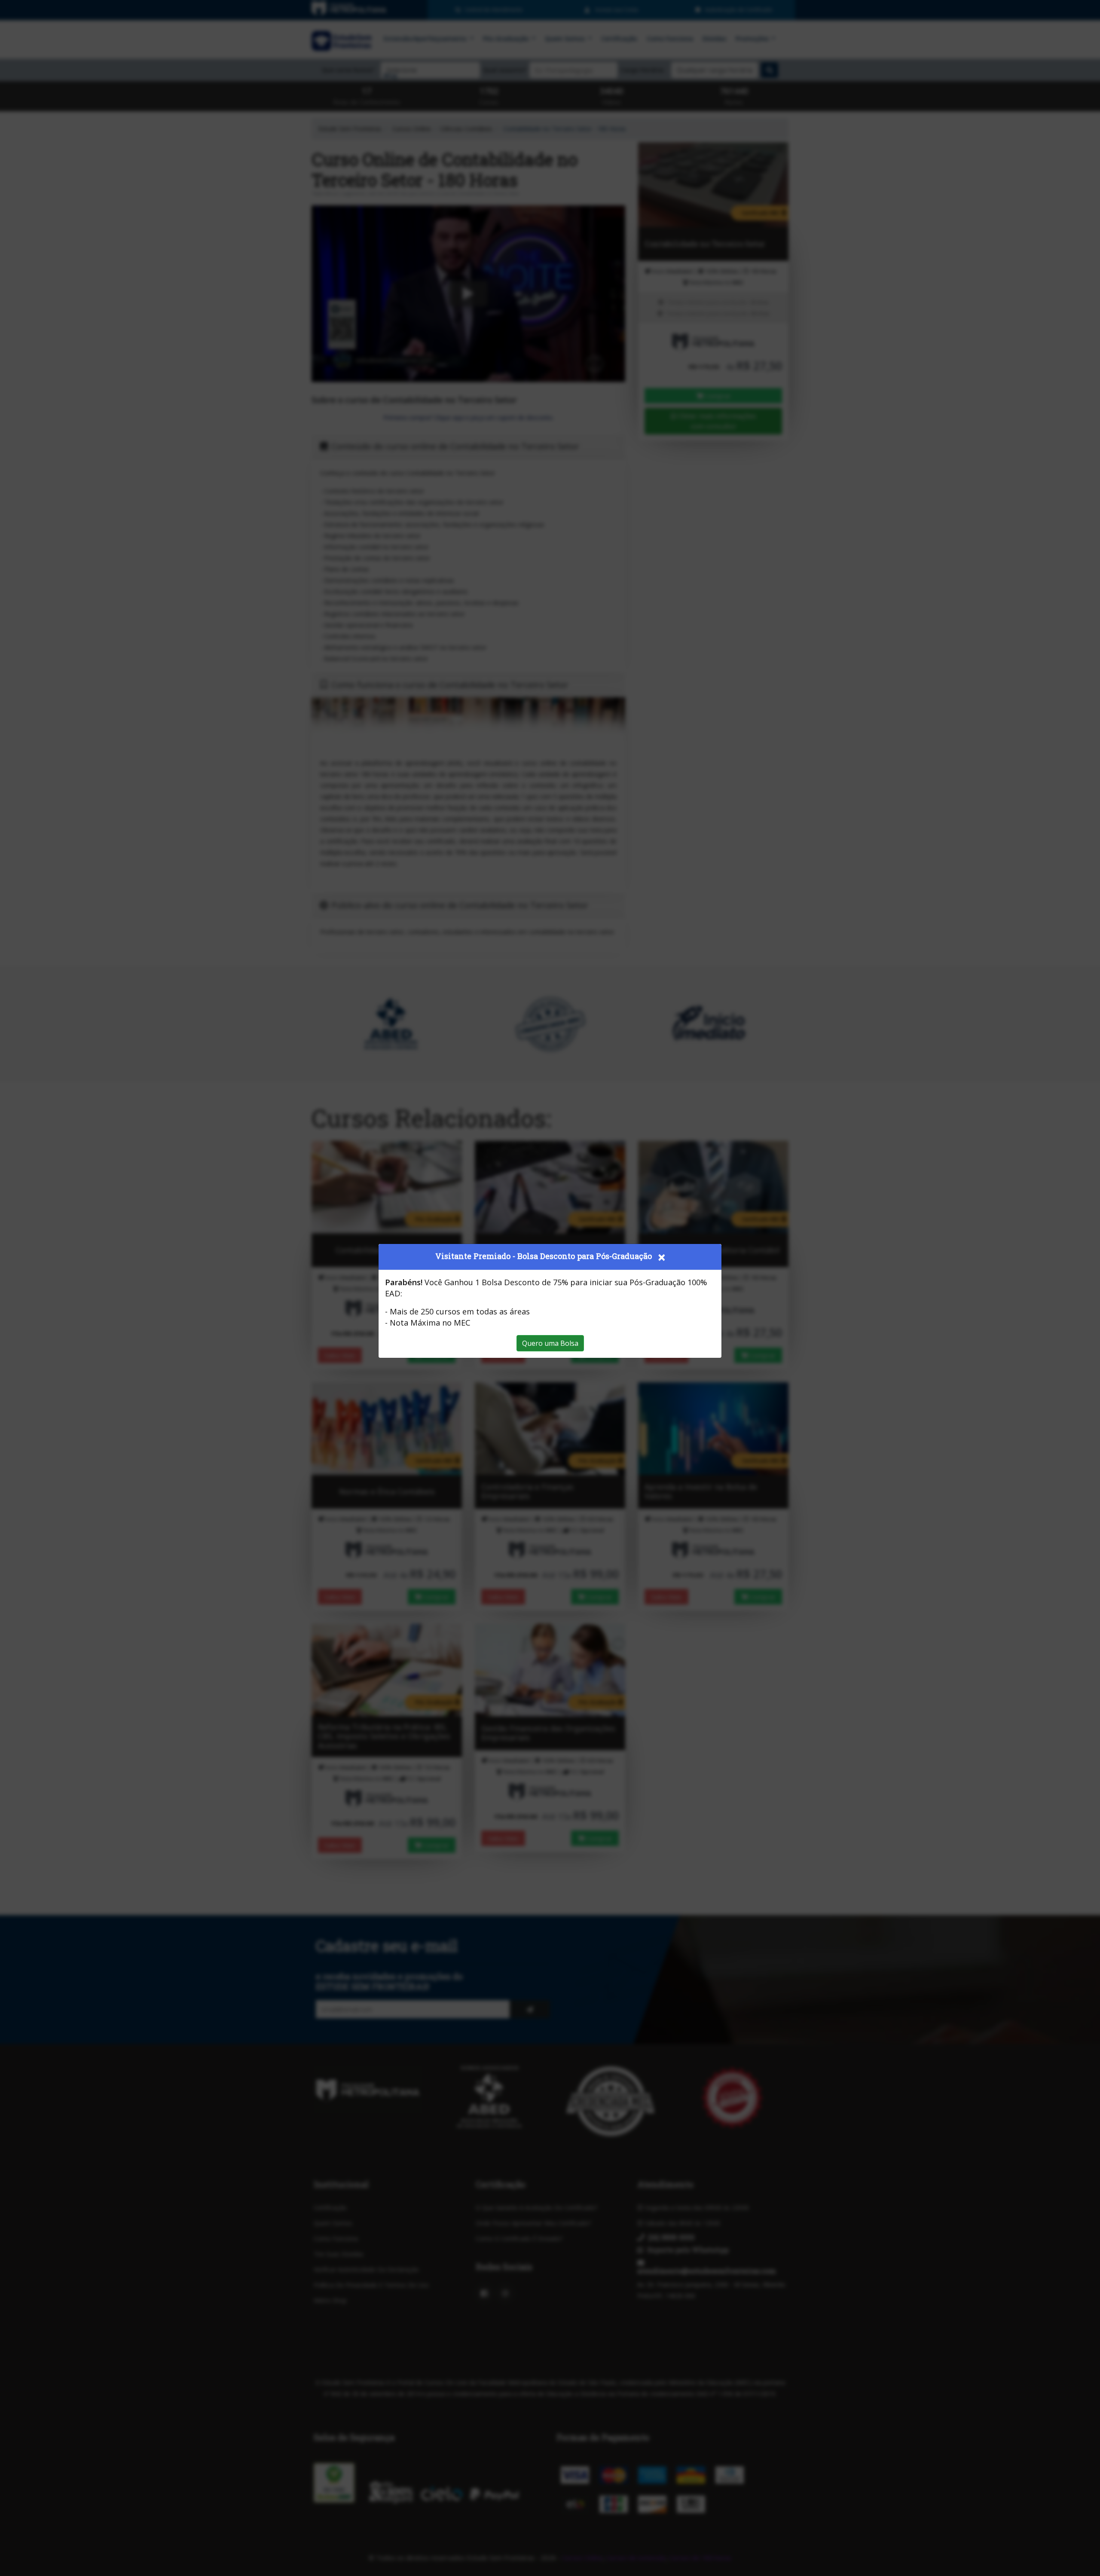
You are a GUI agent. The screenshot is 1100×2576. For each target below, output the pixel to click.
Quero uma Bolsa (550, 1343)
